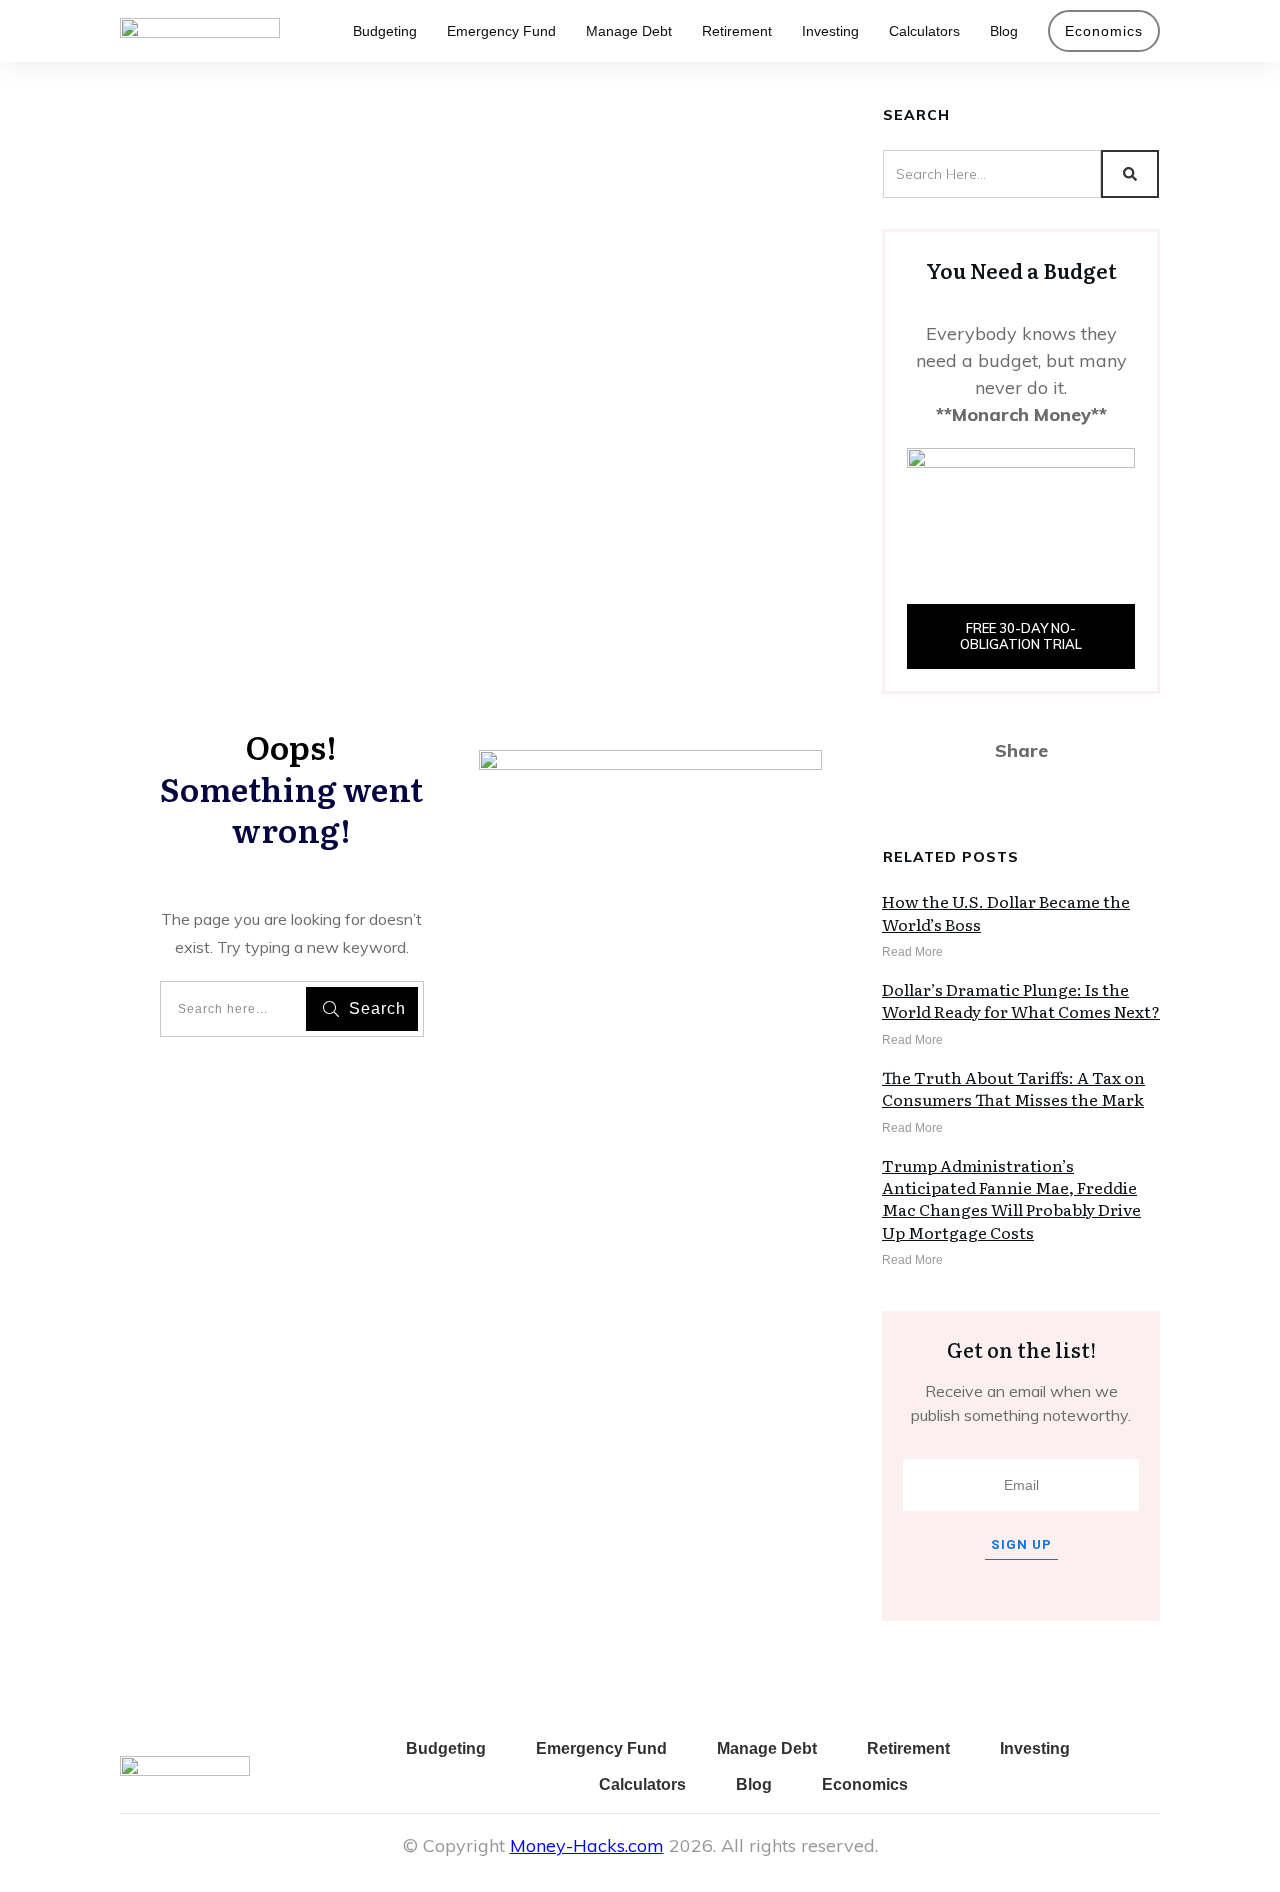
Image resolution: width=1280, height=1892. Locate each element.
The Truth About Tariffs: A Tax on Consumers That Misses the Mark (1013, 1088)
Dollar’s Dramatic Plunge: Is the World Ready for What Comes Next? (1021, 1000)
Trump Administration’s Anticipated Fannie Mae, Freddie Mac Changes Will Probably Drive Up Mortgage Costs (1011, 1198)
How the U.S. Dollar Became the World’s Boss (1006, 912)
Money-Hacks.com (587, 1845)
